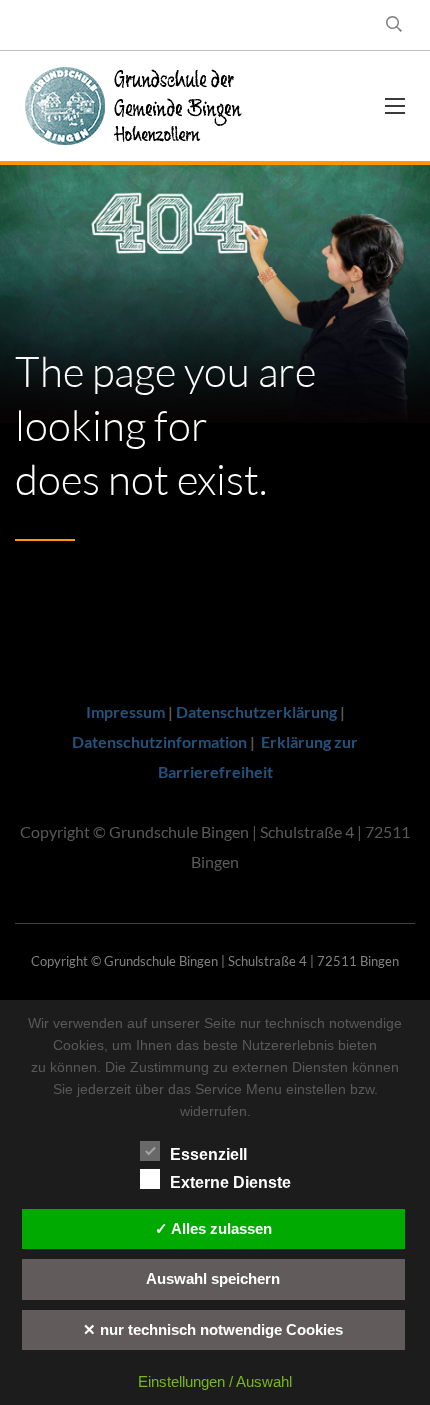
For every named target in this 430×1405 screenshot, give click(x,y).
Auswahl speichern (213, 1278)
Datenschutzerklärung (256, 711)
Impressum (125, 711)
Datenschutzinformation (159, 741)
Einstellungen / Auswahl (215, 1381)
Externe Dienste (230, 1182)
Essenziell (208, 1154)
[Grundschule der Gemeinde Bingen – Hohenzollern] (145, 106)
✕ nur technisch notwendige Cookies (213, 1329)
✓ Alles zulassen (213, 1228)
